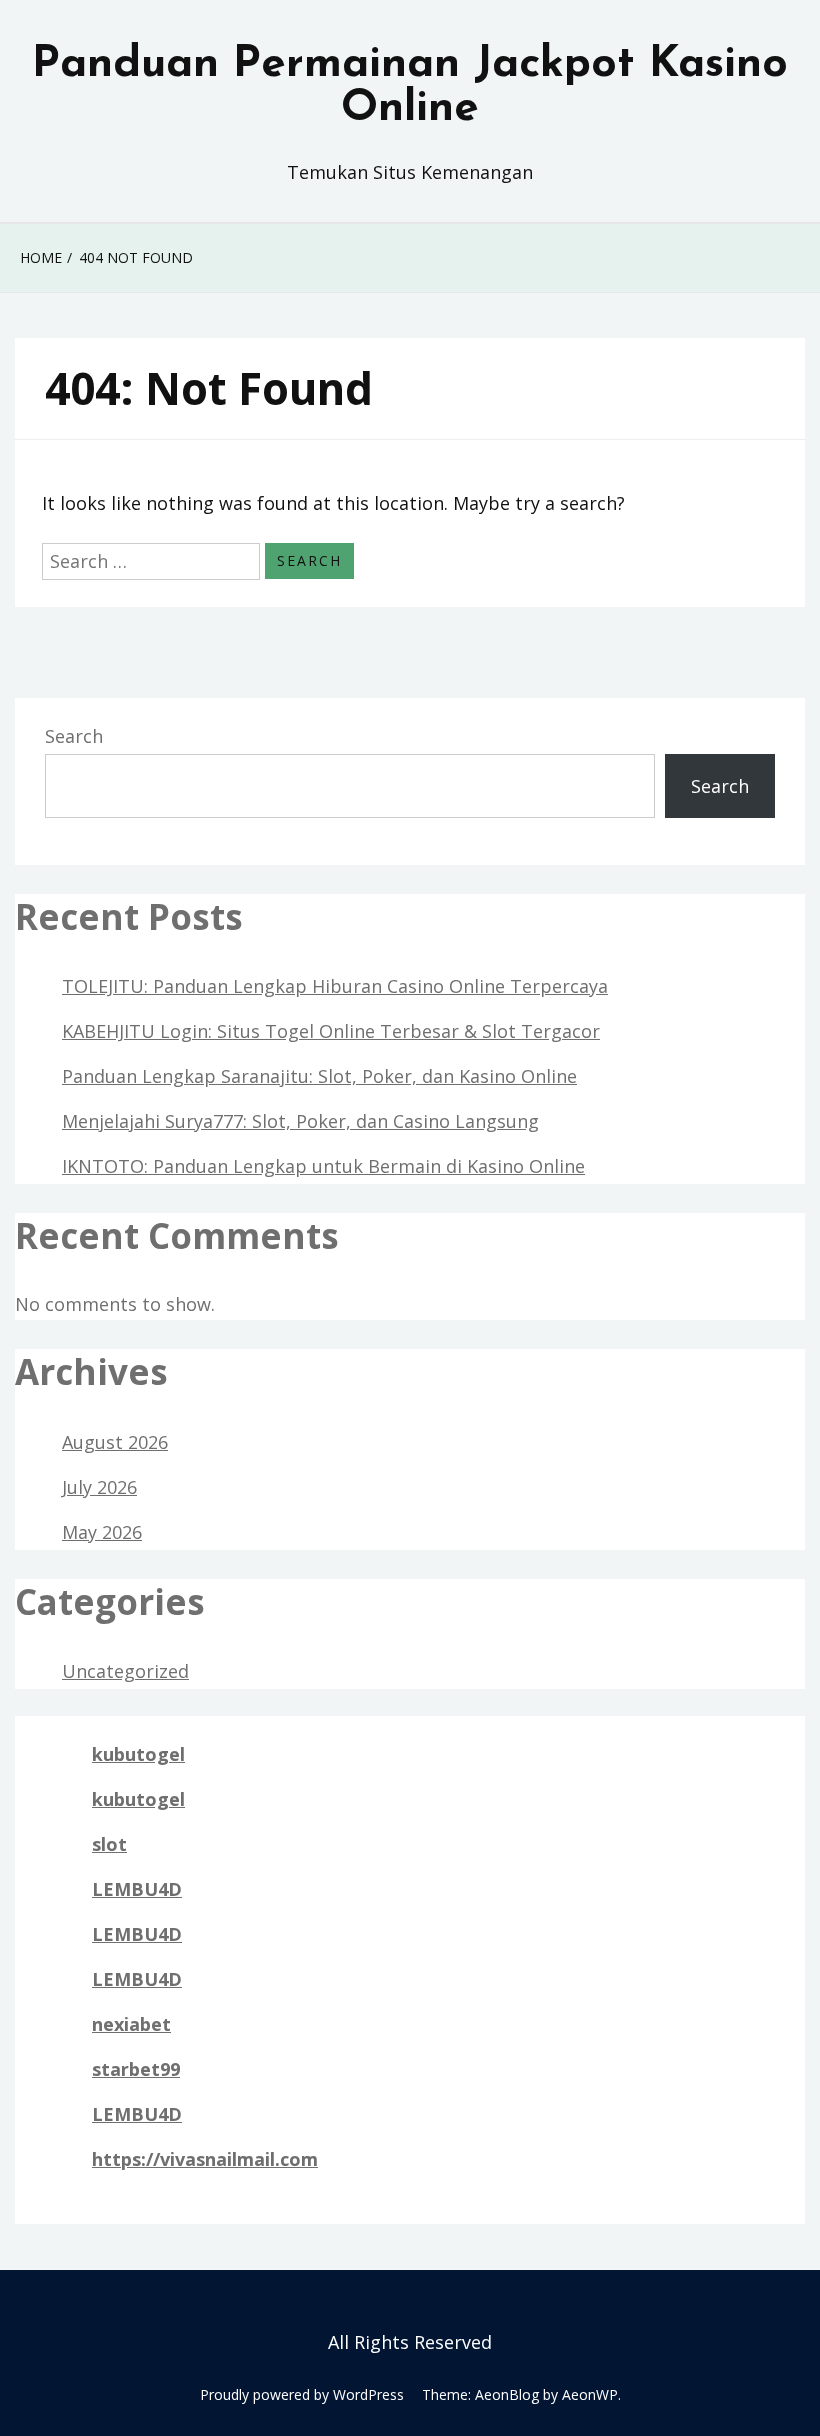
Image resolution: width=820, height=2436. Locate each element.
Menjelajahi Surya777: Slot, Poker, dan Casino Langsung (300, 1121)
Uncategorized (125, 1671)
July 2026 (99, 1487)
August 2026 (115, 1442)
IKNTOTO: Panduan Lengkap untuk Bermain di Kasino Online (323, 1166)
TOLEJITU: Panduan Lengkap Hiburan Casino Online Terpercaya (335, 986)
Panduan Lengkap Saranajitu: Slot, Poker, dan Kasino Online (319, 1076)
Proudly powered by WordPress (302, 2394)
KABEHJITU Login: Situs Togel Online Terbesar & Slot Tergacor (331, 1031)
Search (74, 736)
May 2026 (102, 1532)
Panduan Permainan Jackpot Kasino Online (410, 87)
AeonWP (590, 2394)
